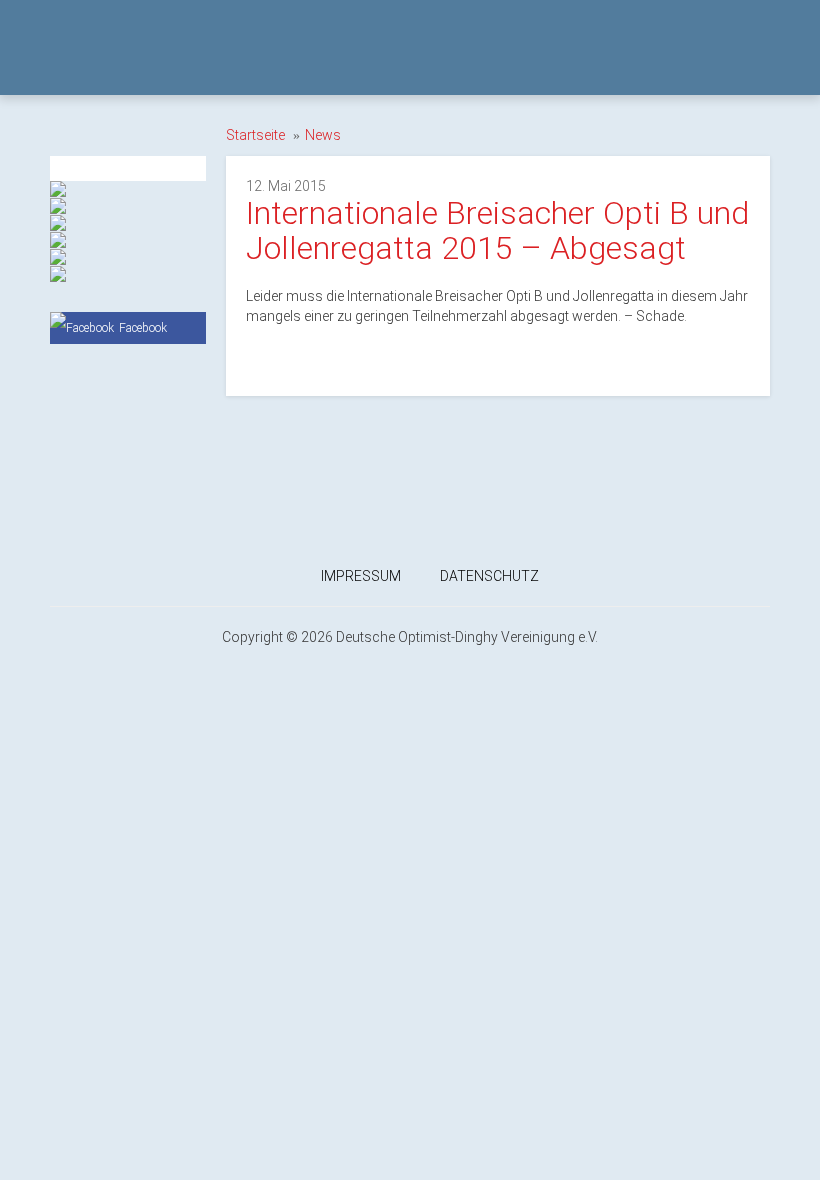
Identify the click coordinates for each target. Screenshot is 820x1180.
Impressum (361, 576)
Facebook (143, 328)
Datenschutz (489, 576)
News (323, 135)
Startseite (255, 135)
